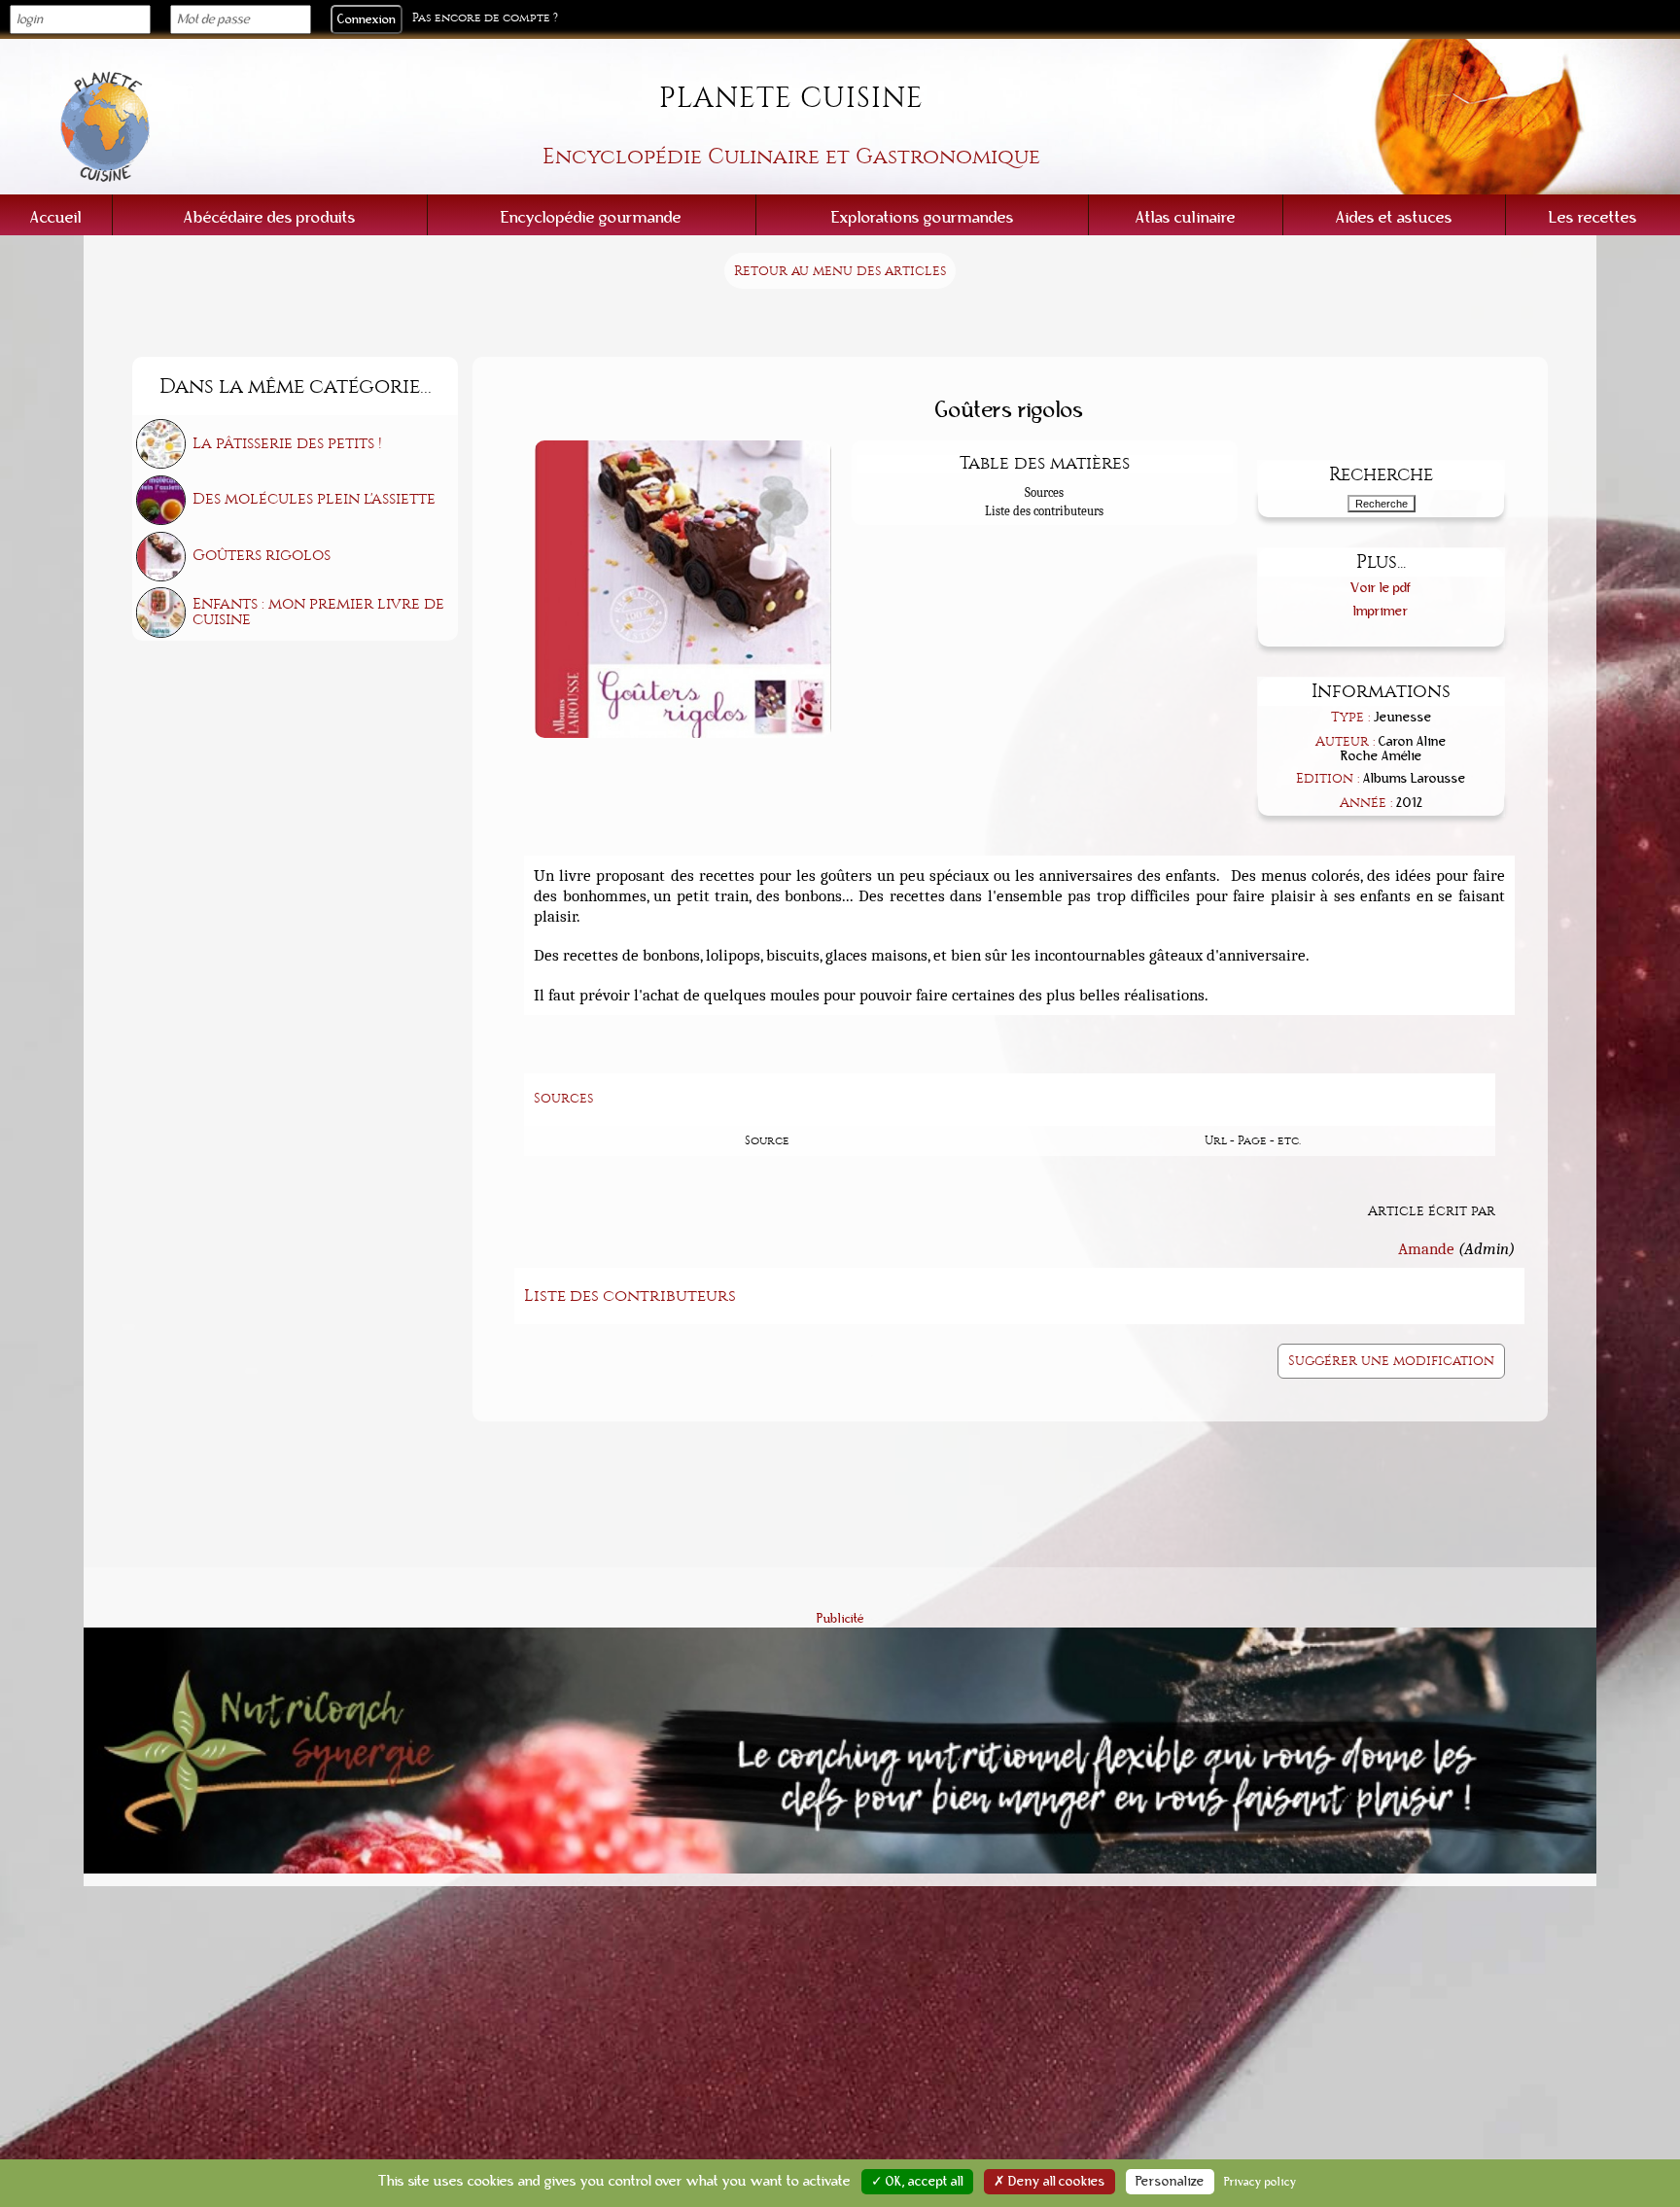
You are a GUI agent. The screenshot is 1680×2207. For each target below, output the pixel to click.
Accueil (56, 217)
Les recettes (1593, 217)
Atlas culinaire (1186, 217)
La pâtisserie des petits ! (287, 443)
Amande (1426, 1248)
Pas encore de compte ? (485, 18)
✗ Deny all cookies (1050, 2182)
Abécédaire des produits (270, 217)
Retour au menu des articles (840, 271)
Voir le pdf (1381, 588)
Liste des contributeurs (1044, 511)
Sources (1044, 492)
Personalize (1170, 2182)
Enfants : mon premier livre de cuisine (318, 612)
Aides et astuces (1394, 217)
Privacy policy (1260, 2182)
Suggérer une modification (1391, 1361)
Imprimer (1381, 611)
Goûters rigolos (262, 555)
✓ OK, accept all (917, 2182)
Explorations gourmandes (923, 217)
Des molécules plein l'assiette (314, 499)
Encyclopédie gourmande (591, 217)
